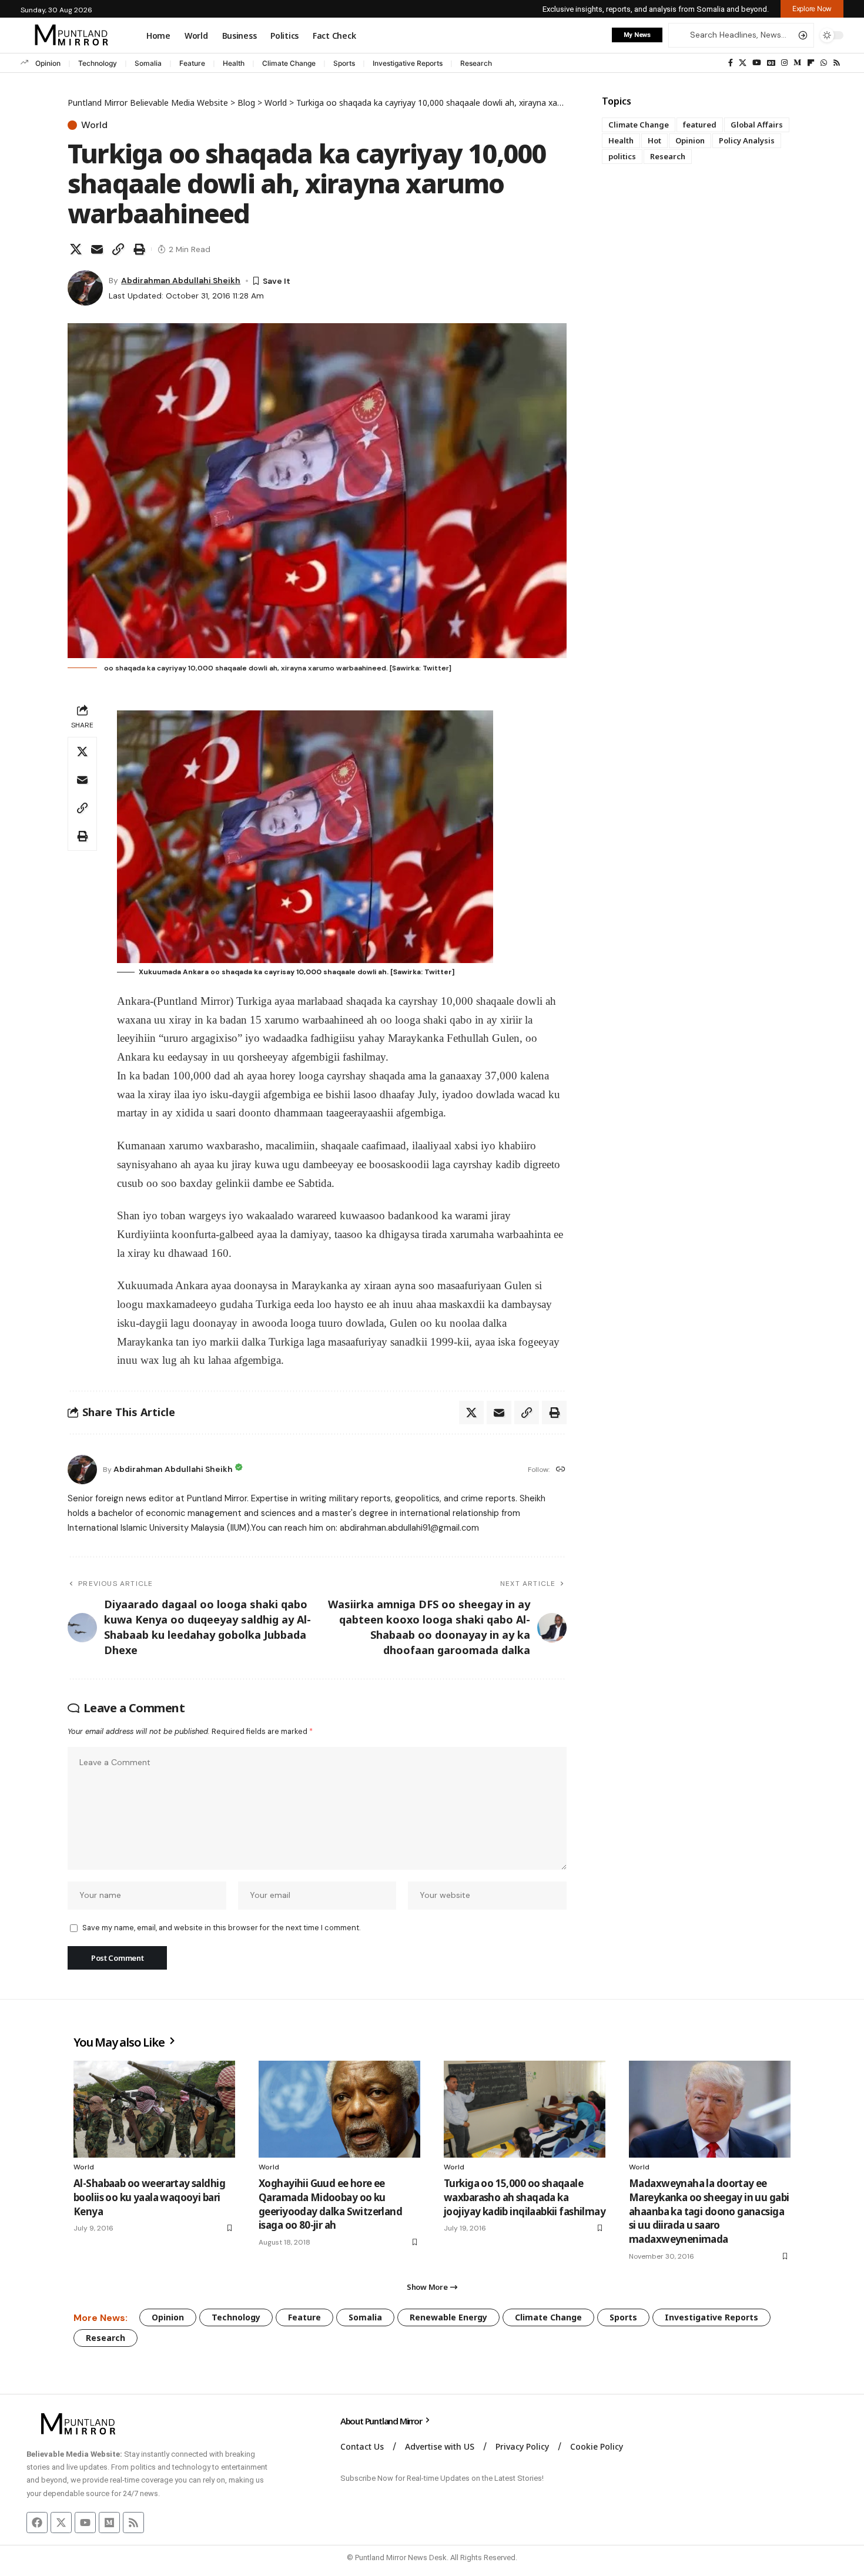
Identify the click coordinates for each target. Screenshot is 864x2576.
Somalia (148, 63)
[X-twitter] (61, 2523)
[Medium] (797, 63)
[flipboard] (811, 63)
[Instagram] (784, 63)
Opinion (48, 63)
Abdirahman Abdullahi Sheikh (181, 280)
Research (476, 63)
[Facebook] (731, 63)
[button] (812, 9)
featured (700, 125)
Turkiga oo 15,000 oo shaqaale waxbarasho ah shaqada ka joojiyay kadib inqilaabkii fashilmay (525, 2197)
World (94, 125)
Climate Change (289, 63)
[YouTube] (757, 63)
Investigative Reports (408, 63)
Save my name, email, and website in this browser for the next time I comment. (221, 1928)
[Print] (139, 249)
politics (622, 156)
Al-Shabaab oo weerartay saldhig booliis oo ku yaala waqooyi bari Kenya (149, 2197)
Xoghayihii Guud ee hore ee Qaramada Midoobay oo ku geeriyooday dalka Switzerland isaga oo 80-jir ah (330, 2204)
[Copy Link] (118, 249)
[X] (743, 63)
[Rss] (837, 63)
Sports (344, 63)
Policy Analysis (747, 140)
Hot (654, 140)
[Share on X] (76, 249)
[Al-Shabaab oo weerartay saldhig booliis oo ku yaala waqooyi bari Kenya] (154, 2109)
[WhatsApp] (824, 63)
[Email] (97, 249)
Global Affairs (757, 125)
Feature (192, 63)
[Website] (561, 1470)
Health (234, 63)
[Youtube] (85, 2523)
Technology (98, 63)
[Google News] (771, 63)
